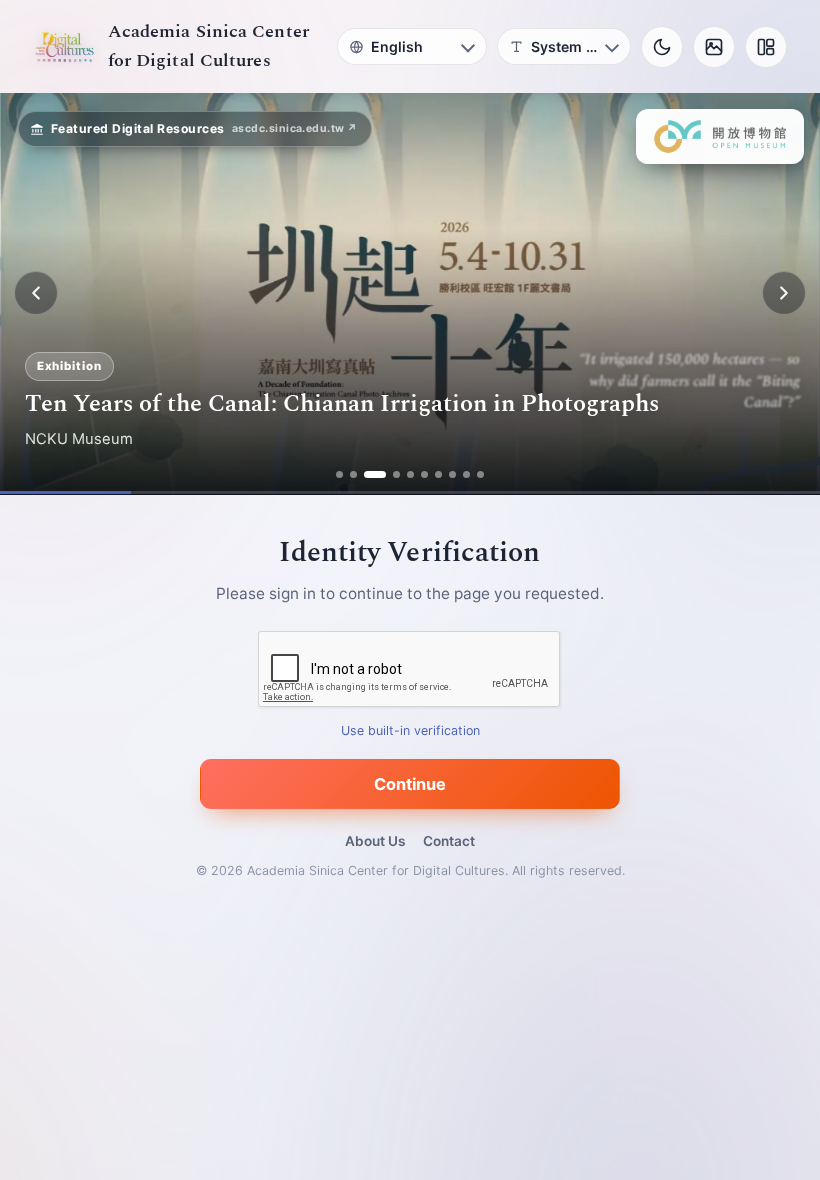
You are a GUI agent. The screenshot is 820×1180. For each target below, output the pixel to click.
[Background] (714, 47)
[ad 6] (424, 474)
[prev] (36, 293)
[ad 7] (438, 474)
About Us (375, 841)
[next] (784, 293)
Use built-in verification (410, 730)
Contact (449, 841)
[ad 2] (353, 474)
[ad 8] (452, 474)
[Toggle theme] (662, 47)
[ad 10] (480, 474)
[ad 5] (410, 474)
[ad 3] (375, 474)
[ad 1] (339, 474)
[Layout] (766, 47)
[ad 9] (466, 474)
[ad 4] (396, 474)
